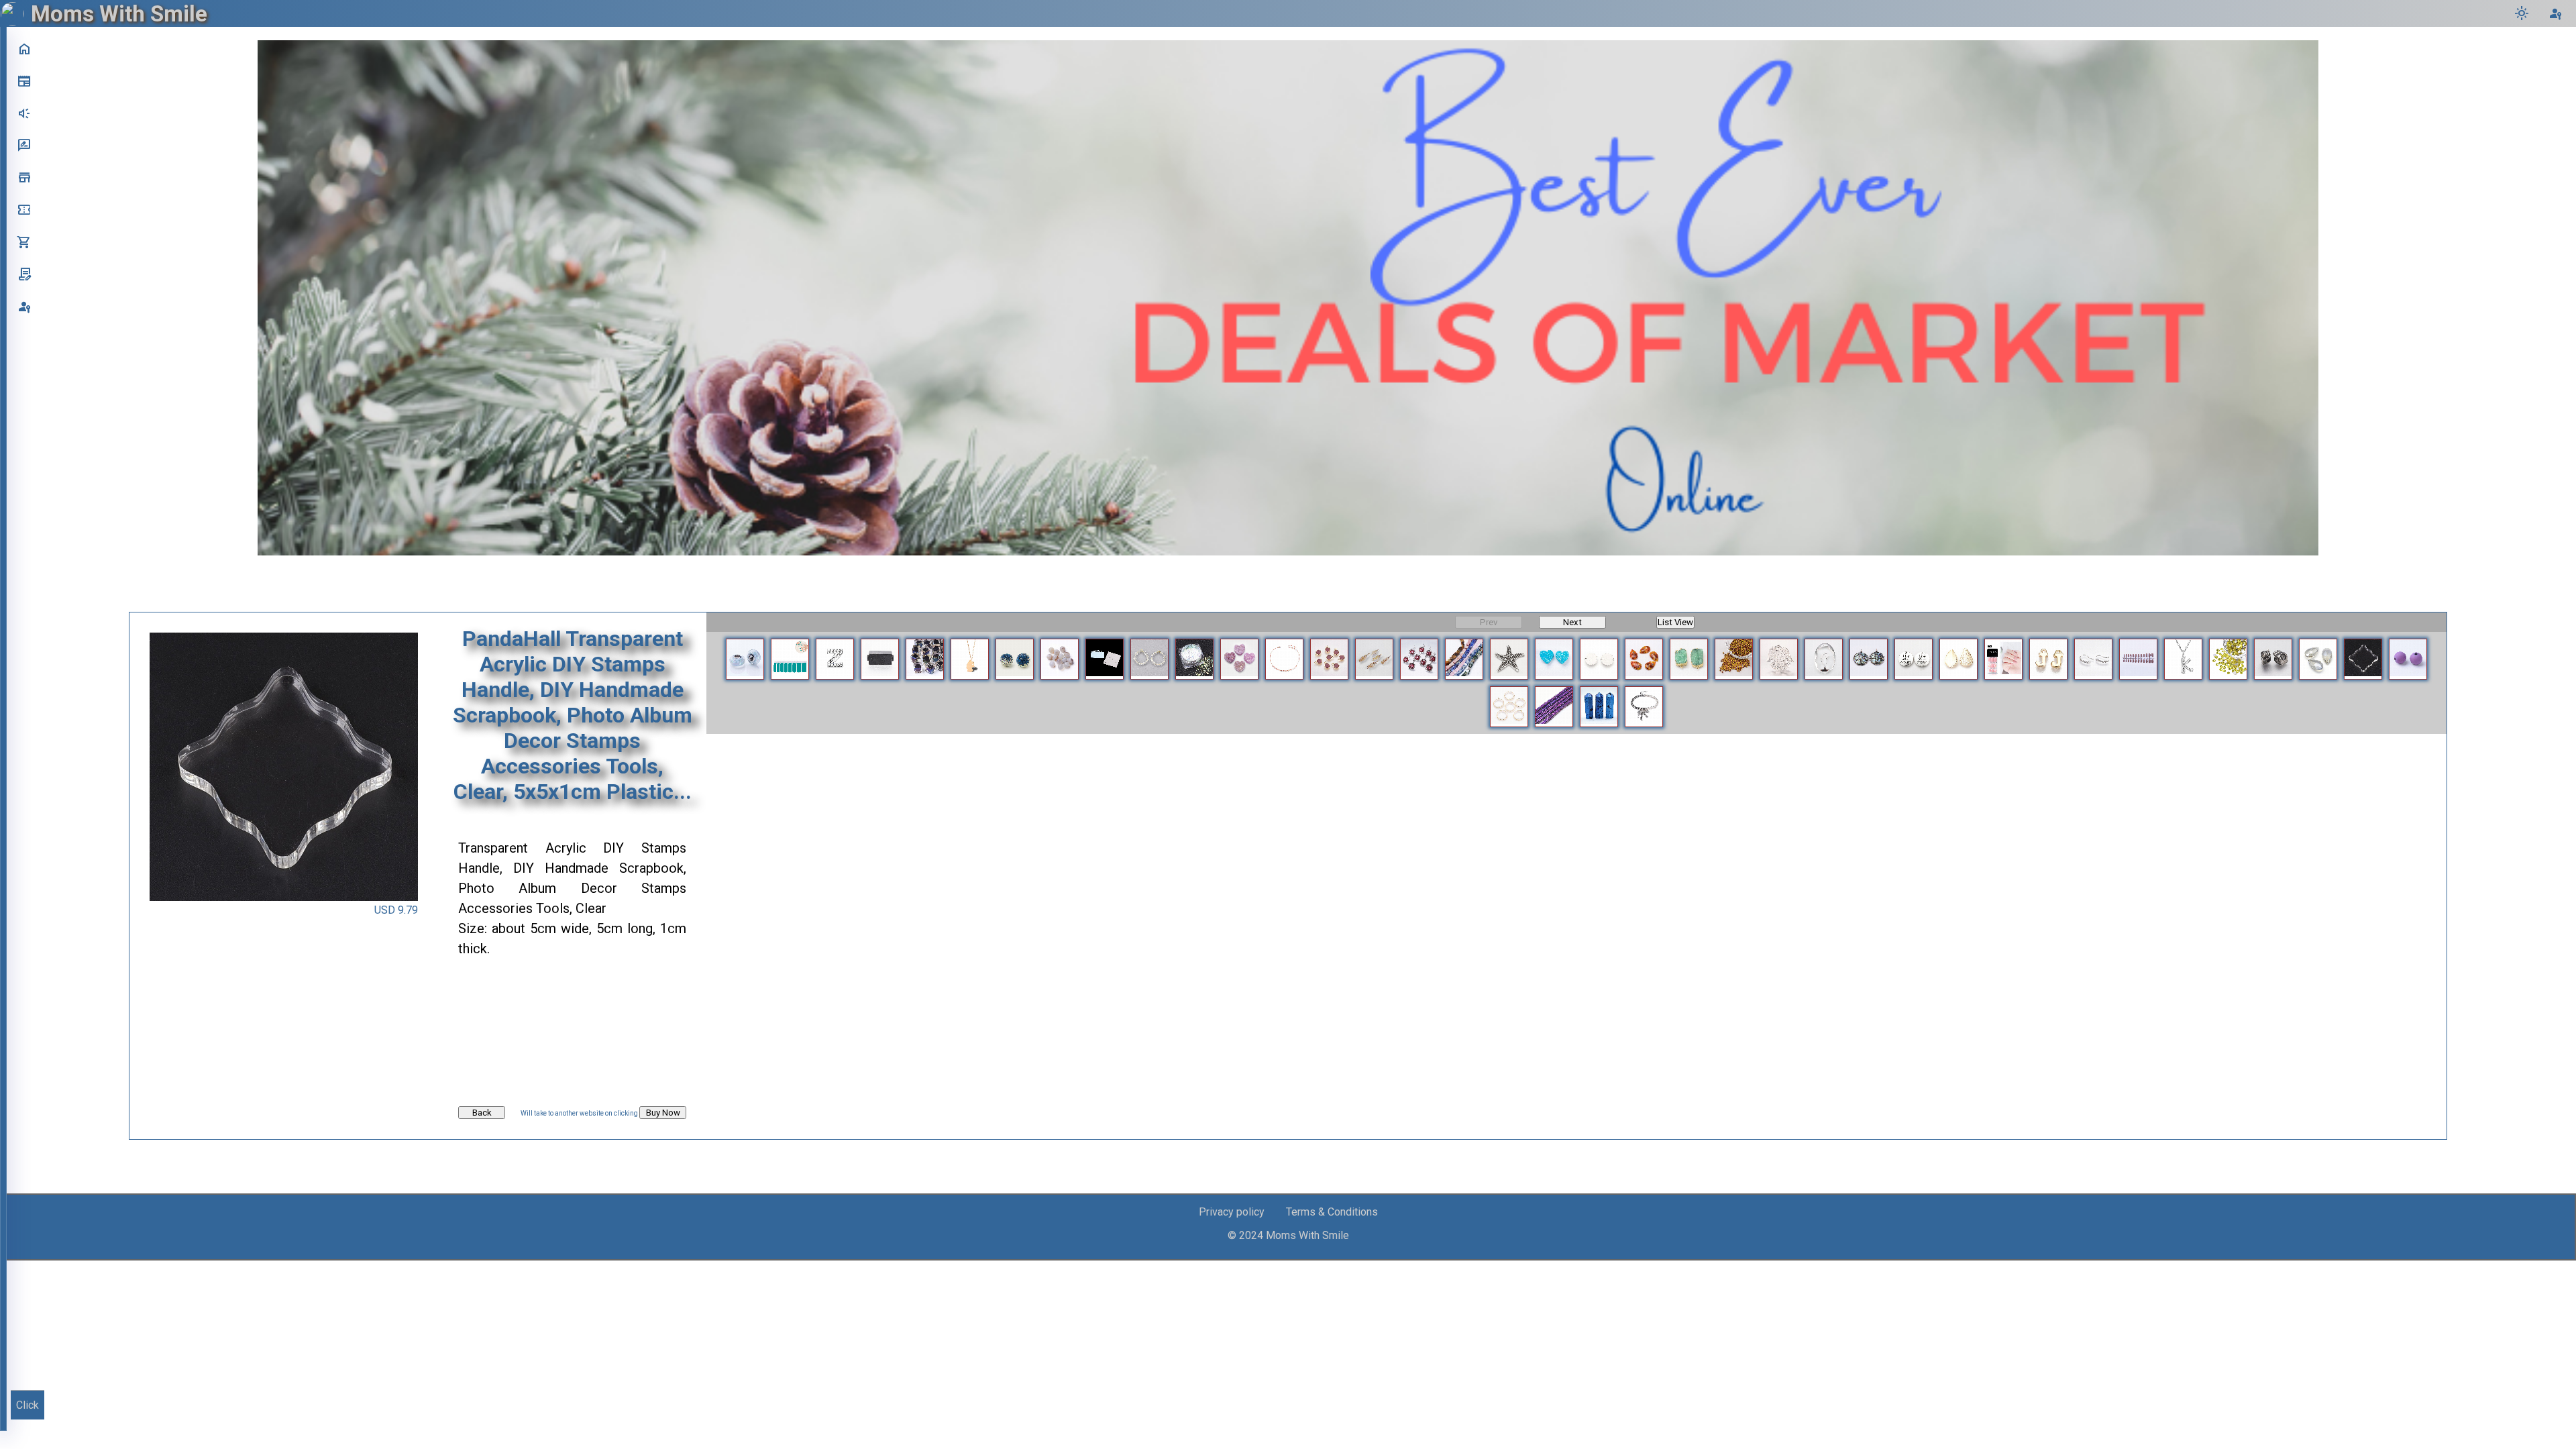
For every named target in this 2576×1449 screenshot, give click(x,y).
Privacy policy (1232, 1212)
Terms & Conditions (1332, 1212)
